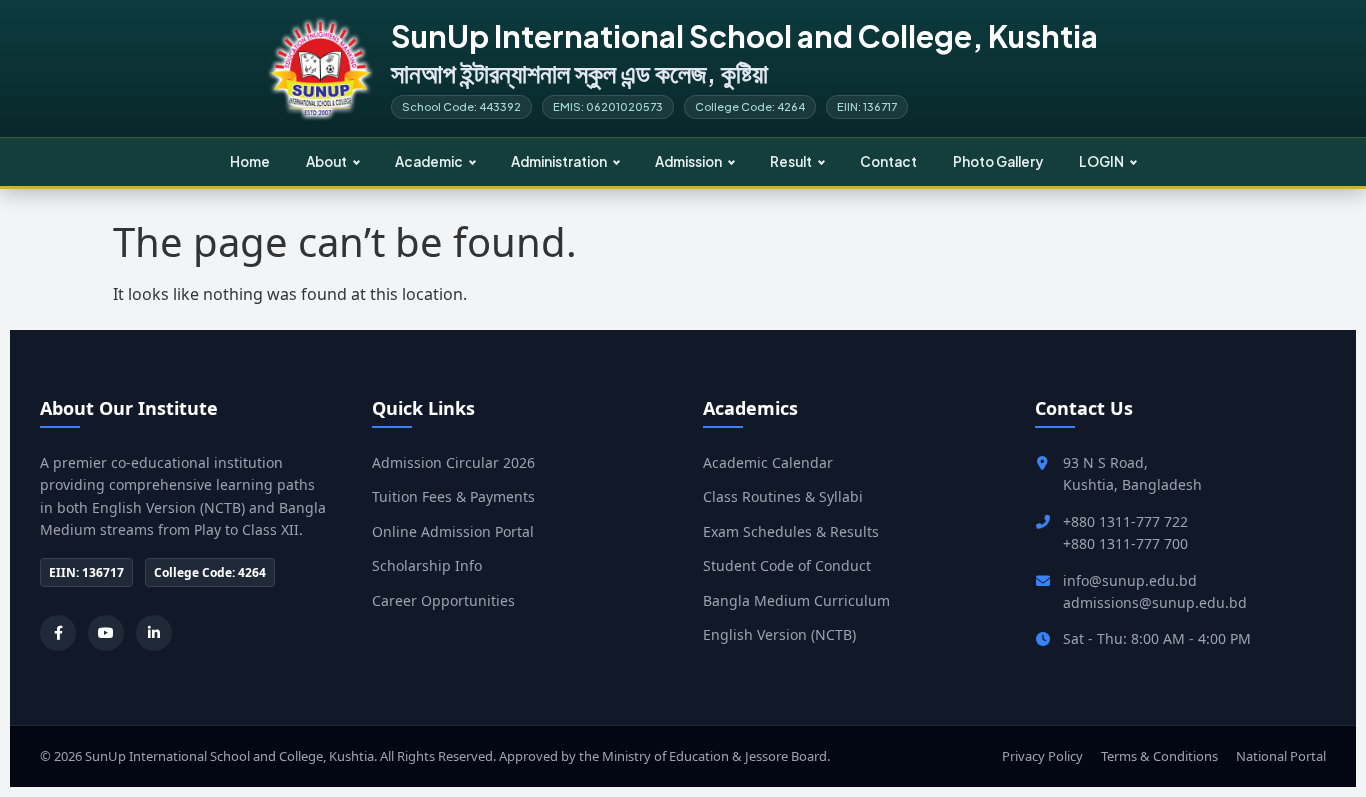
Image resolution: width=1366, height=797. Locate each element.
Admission (688, 161)
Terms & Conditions (1159, 756)
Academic (429, 161)
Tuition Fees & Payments (453, 496)
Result (791, 161)
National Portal (1281, 756)
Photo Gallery (998, 161)
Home (250, 161)
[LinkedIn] (154, 633)
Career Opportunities (443, 600)
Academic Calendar (768, 462)
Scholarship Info (427, 565)
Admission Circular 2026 (453, 462)
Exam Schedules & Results (791, 531)
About (326, 161)
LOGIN (1101, 161)
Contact (888, 161)
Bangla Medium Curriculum (796, 600)
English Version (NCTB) (779, 634)
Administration (559, 161)
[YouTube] (106, 633)
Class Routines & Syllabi (783, 496)
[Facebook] (58, 633)
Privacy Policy (1042, 756)
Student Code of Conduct (787, 565)
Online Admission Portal (453, 531)
